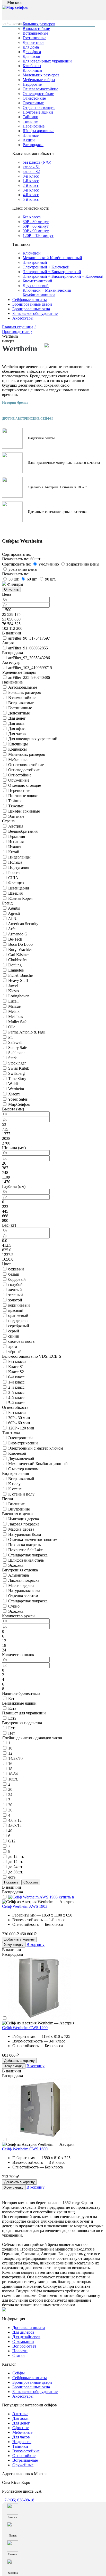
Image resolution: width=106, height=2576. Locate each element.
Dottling (15, 965)
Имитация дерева (24, 1519)
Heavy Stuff (18, 980)
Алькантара (19, 1575)
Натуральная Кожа (25, 1534)
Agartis (14, 908)
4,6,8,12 (15, 1820)
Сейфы (19, 2373)
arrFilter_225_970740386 (29, 677)
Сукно (14, 1606)
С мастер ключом (23, 1469)
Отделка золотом (23, 1596)
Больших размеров (25, 692)
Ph (10, 1037)
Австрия (16, 826)
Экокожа (16, 1565)
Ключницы (32, 70)
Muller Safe (18, 1022)
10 (10, 1748)
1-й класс (31, 181)
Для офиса (32, 52)
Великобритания (23, 831)
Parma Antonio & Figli (27, 1032)
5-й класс (31, 199)
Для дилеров (23, 2332)
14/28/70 (15, 1758)
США (13, 878)
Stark (12, 1058)
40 (10, 1831)
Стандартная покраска (28, 1555)
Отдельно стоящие (39, 108)
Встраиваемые (35, 33)
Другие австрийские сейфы (27, 419)
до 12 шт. (16, 1857)
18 (10, 1769)
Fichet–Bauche (20, 975)
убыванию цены (23, 569)
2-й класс (31, 185)
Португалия (19, 867)
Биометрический (37, 281)
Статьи (19, 2355)
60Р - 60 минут (36, 226)
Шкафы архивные (38, 131)
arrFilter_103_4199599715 (30, 668)
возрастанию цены (83, 564)
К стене (15, 1489)
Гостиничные (34, 38)
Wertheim (16, 1089)
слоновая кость (21, 1341)
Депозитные (33, 42)
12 (10, 1753)
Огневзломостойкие (40, 89)
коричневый (19, 1305)
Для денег (17, 718)
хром (13, 1346)
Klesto (14, 991)
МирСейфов (19, 1104)
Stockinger (17, 1063)
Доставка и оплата (29, 2328)
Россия (14, 873)
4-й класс (31, 195)
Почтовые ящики (38, 112)
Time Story (17, 1079)
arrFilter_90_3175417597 (29, 638)
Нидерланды (19, 857)
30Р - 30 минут (36, 222)
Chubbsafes (18, 960)
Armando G (18, 934)
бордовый (17, 1279)
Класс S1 (16, 1367)
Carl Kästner (19, 955)
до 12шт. (16, 1862)
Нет (12, 1733)
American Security (23, 924)
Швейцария (19, 888)
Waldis (14, 1084)
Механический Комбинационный (52, 258)
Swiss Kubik (19, 1068)
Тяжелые (30, 121)
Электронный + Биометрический (52, 272)
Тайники (30, 117)
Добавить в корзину (19, 1939)
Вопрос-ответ (24, 2346)
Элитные (31, 135)
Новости (20, 2351)
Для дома (31, 47)
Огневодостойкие (38, 94)
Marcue (14, 1006)
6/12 (12, 1841)
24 (10, 1795)
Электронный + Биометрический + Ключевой (63, 276)
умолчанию (49, 564)
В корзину (36, 1945)
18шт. (13, 1779)
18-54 (13, 1774)
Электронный (35, 262)
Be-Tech (15, 939)
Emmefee (16, 970)
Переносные (34, 126)
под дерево (18, 1321)
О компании (23, 2342)
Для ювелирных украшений (47, 61)
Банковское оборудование (35, 313)
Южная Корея (20, 898)
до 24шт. (16, 1867)
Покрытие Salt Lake (25, 1550)
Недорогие (32, 84)
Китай (14, 852)
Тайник (15, 801)
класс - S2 (31, 172)
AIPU (13, 919)
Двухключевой (36, 286)
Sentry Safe (18, 1048)
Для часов (31, 56)
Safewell (15, 1042)
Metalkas (16, 1017)
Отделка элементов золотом (33, 1540)
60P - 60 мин (19, 1423)
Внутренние (19, 1509)
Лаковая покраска (24, 1524)
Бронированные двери (32, 304)
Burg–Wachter (20, 949)
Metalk (14, 1011)
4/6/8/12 (15, 1826)
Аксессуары (23, 318)
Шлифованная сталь (26, 1560)
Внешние (16, 1504)
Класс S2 (16, 1372)
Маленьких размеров (41, 75)
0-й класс (31, 176)
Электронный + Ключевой (46, 267)
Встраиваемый (21, 1479)
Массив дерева (21, 1529)
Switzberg (16, 1073)
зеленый (16, 1295)
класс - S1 (31, 167)
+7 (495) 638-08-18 (18, 2500)
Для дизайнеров (26, 2337)
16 (10, 1764)
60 (32, 579)
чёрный (15, 1352)
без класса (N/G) (37, 162)
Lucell (13, 1001)
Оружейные (33, 103)
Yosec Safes (18, 1099)
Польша (15, 862)
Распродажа (33, 145)
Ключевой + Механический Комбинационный (47, 293)
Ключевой (32, 253)
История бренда (15, 403)
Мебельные (18, 760)
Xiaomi (14, 1094)
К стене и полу (21, 1494)
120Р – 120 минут (38, 236)
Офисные (21, 2428)
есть (12, 1877)
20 (10, 1789)
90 (50, 579)
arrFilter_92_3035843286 (29, 658)
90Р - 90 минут (36, 231)
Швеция (15, 893)
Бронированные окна (31, 309)
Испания (16, 842)
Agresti (14, 913)
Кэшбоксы (32, 66)
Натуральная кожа (24, 1591)
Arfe (12, 929)
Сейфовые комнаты (30, 300)
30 (14, 579)
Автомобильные (23, 687)
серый (14, 1331)
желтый (15, 1290)
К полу (14, 1484)
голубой (15, 1285)
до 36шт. (16, 1872)
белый (14, 1274)
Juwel (13, 986)
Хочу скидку (14, 1945)
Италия (15, 847)
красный (16, 1310)
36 (10, 1810)
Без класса (32, 217)
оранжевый (18, 1315)
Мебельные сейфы (39, 80)
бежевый (16, 1269)
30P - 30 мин (19, 1418)
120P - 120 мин (21, 1428)
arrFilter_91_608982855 (28, 648)
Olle (12, 1027)
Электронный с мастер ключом (36, 1448)
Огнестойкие (34, 98)
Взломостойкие (36, 29)
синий (14, 1336)
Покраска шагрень (24, 1545)
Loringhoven (19, 996)
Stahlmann (17, 1053)
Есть (12, 1699)
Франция (16, 883)
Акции (29, 140)
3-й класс (31, 190)
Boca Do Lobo (20, 944)
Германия (17, 836)
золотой (15, 1300)
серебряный (19, 1326)
